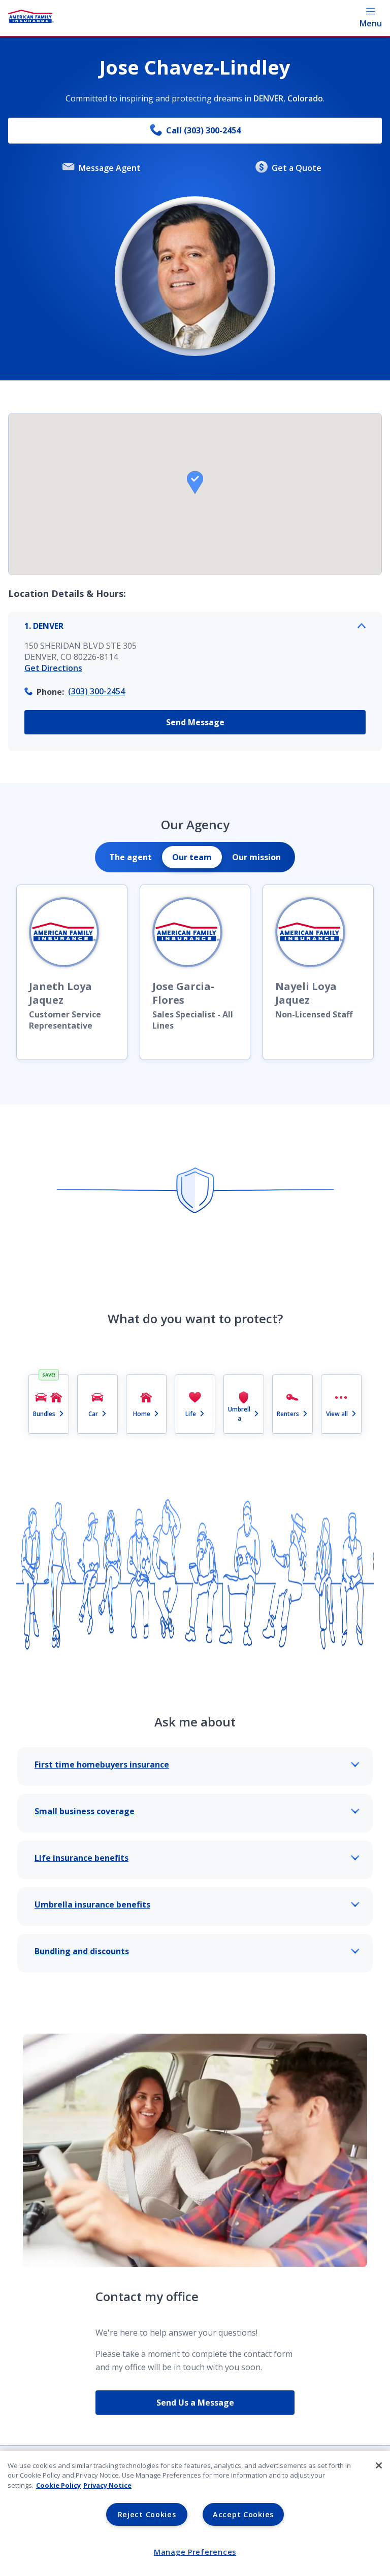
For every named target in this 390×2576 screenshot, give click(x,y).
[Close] (379, 2465)
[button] (195, 482)
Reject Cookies (147, 2514)
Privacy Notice (107, 2485)
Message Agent (110, 168)
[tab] (131, 857)
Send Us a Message (195, 2403)
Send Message (195, 722)
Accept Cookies (243, 2514)
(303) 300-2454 (96, 691)
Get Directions (53, 668)
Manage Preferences (195, 2552)
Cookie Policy (58, 2485)
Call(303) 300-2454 (203, 130)
